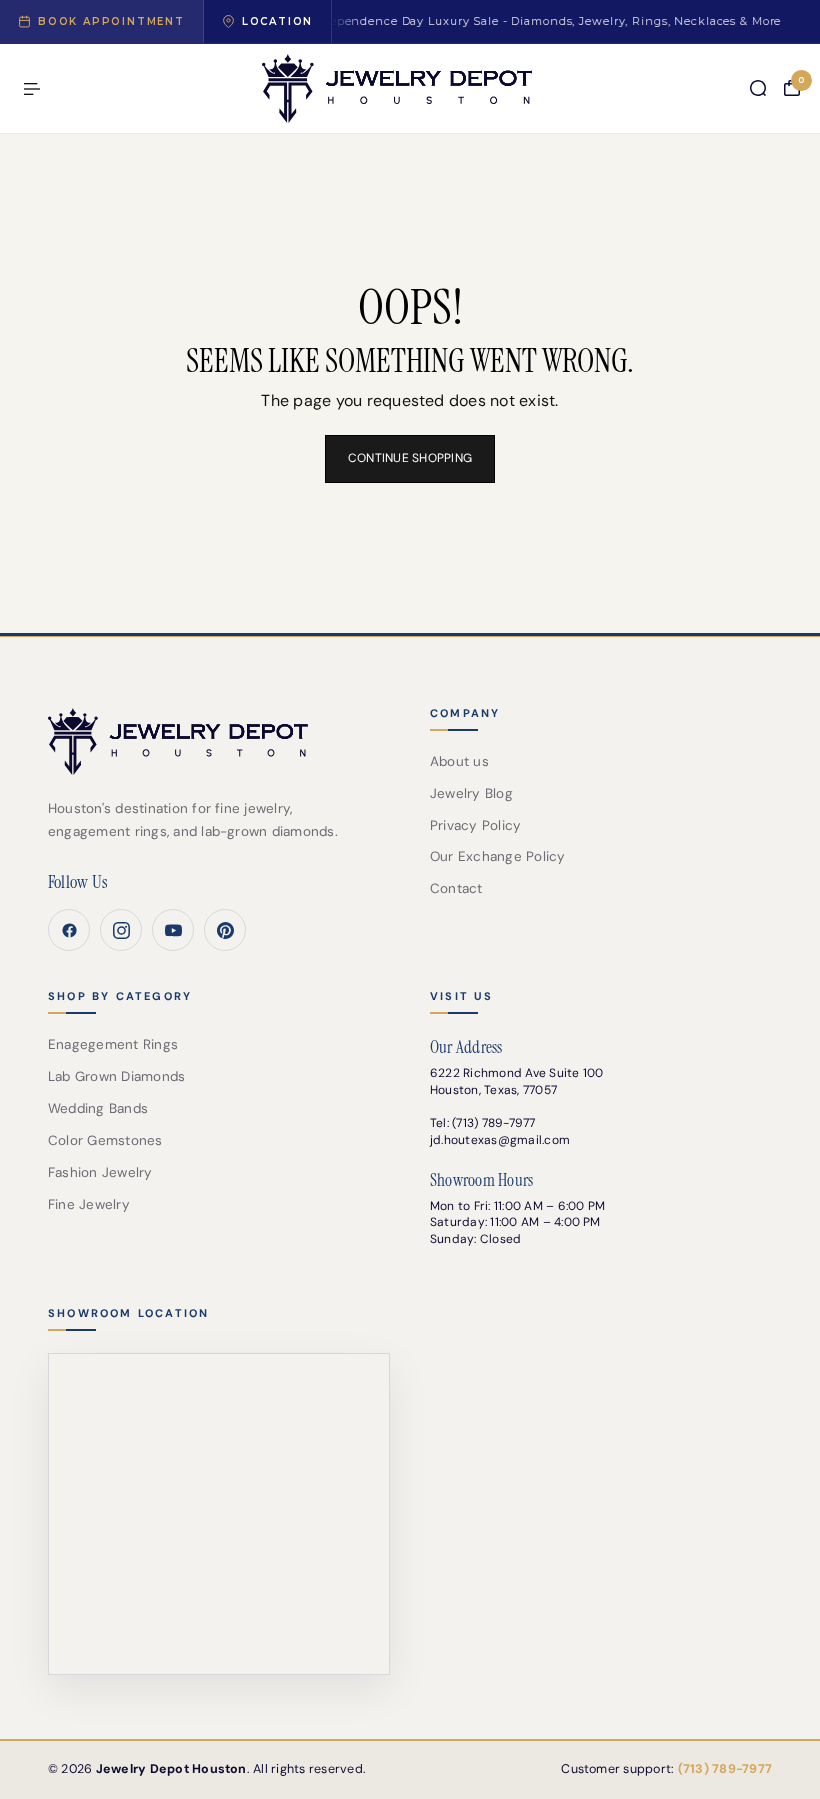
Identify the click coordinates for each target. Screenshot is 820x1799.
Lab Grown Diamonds (116, 1076)
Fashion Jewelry (100, 1172)
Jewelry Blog (471, 793)
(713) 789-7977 (493, 1123)
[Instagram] (121, 930)
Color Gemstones (105, 1140)
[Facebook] (69, 930)
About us (459, 761)
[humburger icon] (32, 89)
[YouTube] (173, 930)
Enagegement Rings (113, 1044)
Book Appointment (111, 21)
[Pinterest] (225, 930)
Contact (456, 888)
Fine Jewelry (89, 1204)
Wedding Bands (98, 1108)
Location (277, 21)
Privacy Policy (475, 825)
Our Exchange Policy (498, 856)
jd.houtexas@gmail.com (500, 1140)
